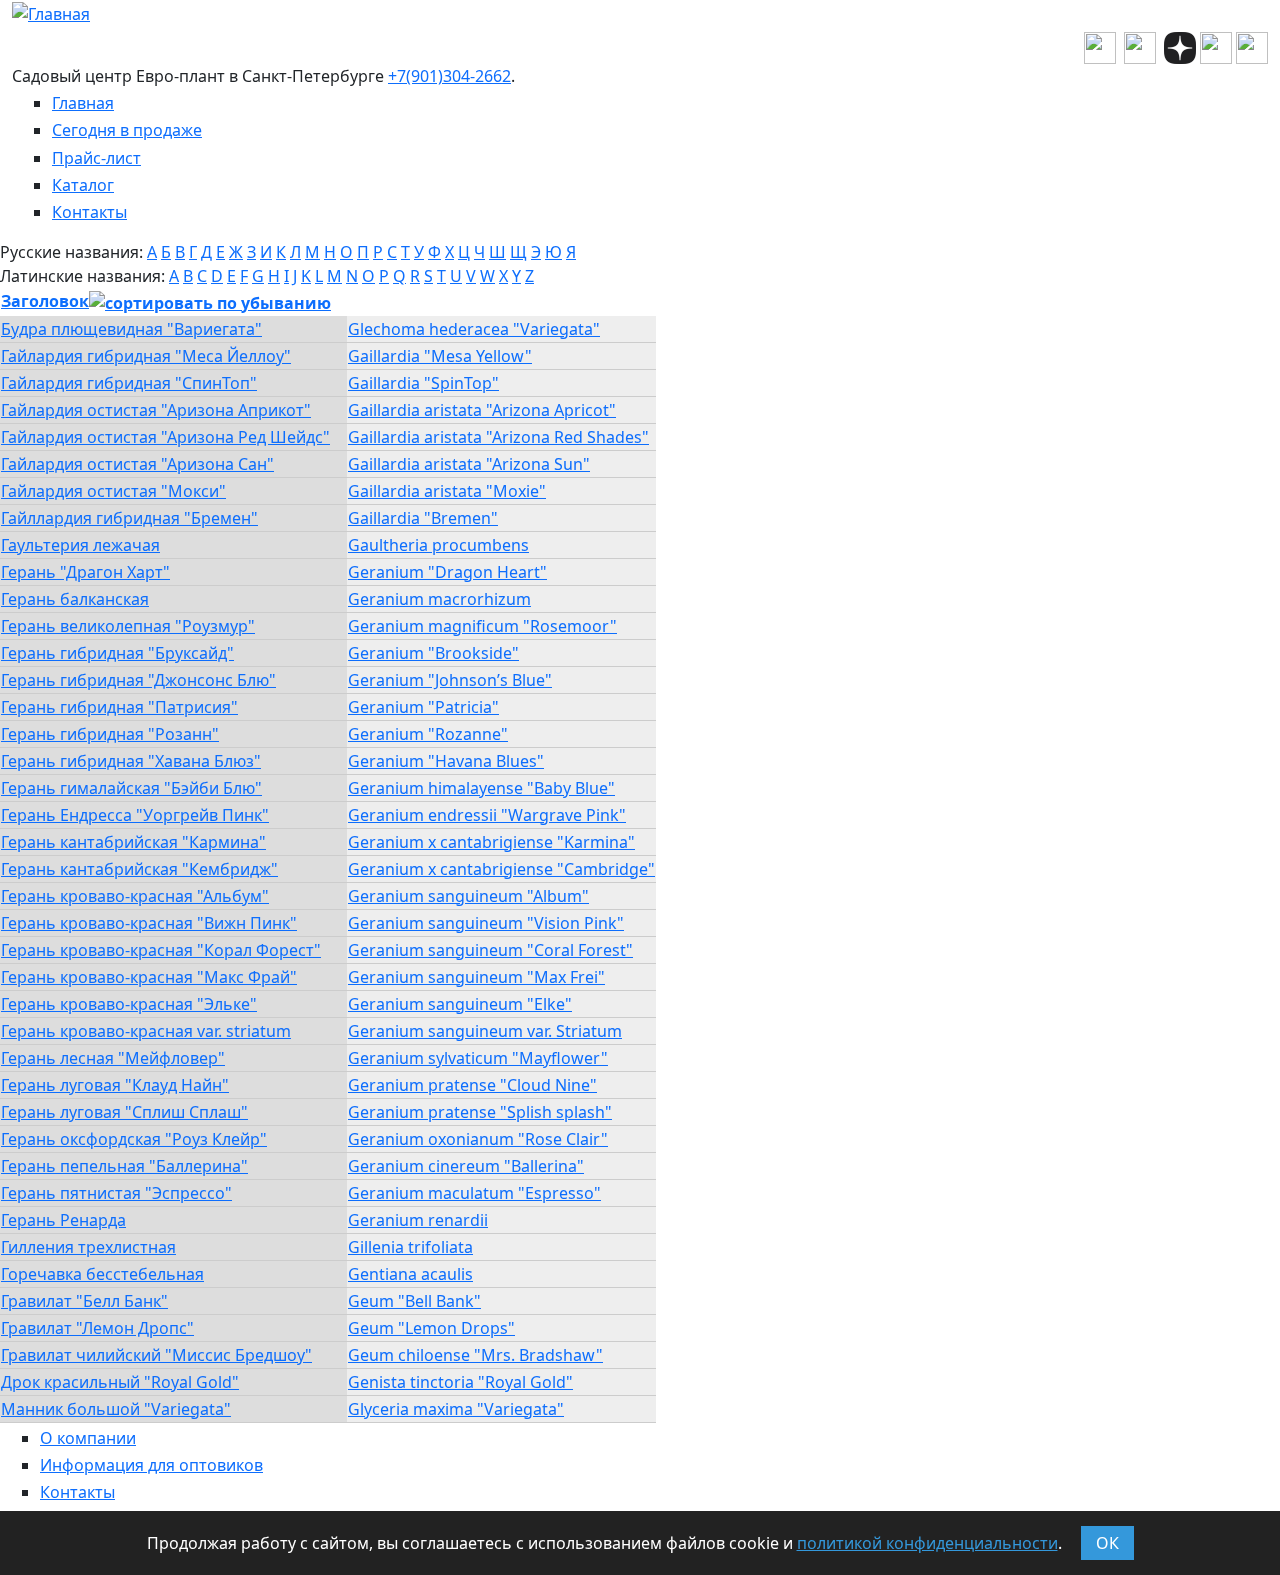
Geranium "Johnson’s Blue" (450, 680)
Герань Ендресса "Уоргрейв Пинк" (135, 815)
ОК (1107, 1543)
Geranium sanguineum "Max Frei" (476, 977)
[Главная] (51, 12)
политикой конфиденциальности (927, 1543)
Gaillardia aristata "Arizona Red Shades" (498, 437)
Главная (83, 103)
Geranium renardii (418, 1220)
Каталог (83, 185)
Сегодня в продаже (127, 130)
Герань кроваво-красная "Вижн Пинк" (149, 923)
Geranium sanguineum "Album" (468, 896)
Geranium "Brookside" (433, 653)
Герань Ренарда (63, 1220)
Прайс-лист (96, 158)
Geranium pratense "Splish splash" (480, 1112)
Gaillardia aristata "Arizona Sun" (469, 464)
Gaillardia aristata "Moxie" (447, 491)
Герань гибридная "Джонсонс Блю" (138, 680)
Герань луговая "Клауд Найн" (115, 1085)
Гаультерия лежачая (80, 545)
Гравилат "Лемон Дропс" (97, 1328)
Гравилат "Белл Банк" (84, 1301)
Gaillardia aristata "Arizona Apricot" (482, 410)
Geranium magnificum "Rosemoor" (482, 626)
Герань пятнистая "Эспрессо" (116, 1193)
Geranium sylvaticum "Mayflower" (478, 1058)
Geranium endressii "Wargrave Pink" (487, 815)
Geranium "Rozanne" (428, 734)
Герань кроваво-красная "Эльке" (129, 1004)
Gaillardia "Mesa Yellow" (440, 356)
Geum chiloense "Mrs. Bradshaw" (475, 1355)
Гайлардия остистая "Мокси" (113, 491)
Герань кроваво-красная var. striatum (146, 1031)
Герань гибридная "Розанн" (110, 734)
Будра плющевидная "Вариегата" (131, 329)
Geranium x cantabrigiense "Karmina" (491, 842)
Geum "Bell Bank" (414, 1301)
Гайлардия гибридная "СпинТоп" (129, 383)
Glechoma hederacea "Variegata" (474, 329)
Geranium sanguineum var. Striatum (485, 1031)
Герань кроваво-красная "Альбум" (135, 896)
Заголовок (45, 301)
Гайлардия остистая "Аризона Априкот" (156, 410)
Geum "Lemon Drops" (431, 1328)
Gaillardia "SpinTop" (423, 383)
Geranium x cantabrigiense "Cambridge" (501, 869)
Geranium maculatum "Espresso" (474, 1193)
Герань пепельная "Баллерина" (124, 1166)
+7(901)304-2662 (449, 76)
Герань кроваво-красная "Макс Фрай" (149, 977)
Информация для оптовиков (151, 1465)
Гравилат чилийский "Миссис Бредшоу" (156, 1355)
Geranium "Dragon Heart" (447, 572)
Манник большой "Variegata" (116, 1409)
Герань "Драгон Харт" (85, 572)
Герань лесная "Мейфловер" (113, 1058)
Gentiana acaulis (410, 1274)
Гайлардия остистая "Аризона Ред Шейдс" (165, 437)
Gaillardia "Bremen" (423, 518)
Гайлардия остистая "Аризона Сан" (137, 464)
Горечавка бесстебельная (102, 1274)
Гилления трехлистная (88, 1247)
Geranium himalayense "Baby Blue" (481, 788)
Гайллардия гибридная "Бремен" (129, 518)
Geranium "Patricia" (423, 707)
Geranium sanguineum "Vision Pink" (486, 923)
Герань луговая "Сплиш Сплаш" (124, 1112)
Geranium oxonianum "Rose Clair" (478, 1139)
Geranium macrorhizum (439, 599)
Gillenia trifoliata (410, 1247)
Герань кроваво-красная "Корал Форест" (161, 950)
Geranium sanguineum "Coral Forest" (490, 950)
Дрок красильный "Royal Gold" (120, 1382)
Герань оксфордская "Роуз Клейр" (134, 1139)
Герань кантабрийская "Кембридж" (139, 869)
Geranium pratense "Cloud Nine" (472, 1085)
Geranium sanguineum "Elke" (460, 1004)
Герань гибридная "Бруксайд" (117, 653)
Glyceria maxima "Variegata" (456, 1409)
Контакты (89, 212)
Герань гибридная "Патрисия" (119, 707)
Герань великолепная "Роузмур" (128, 626)
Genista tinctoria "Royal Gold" (460, 1382)
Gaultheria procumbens (438, 545)
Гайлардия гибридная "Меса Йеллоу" (146, 356)
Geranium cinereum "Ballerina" (466, 1166)
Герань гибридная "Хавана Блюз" (131, 761)
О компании (88, 1438)
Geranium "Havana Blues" (446, 761)
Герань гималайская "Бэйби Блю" (131, 788)
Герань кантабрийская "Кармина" (133, 842)
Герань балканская (75, 599)
